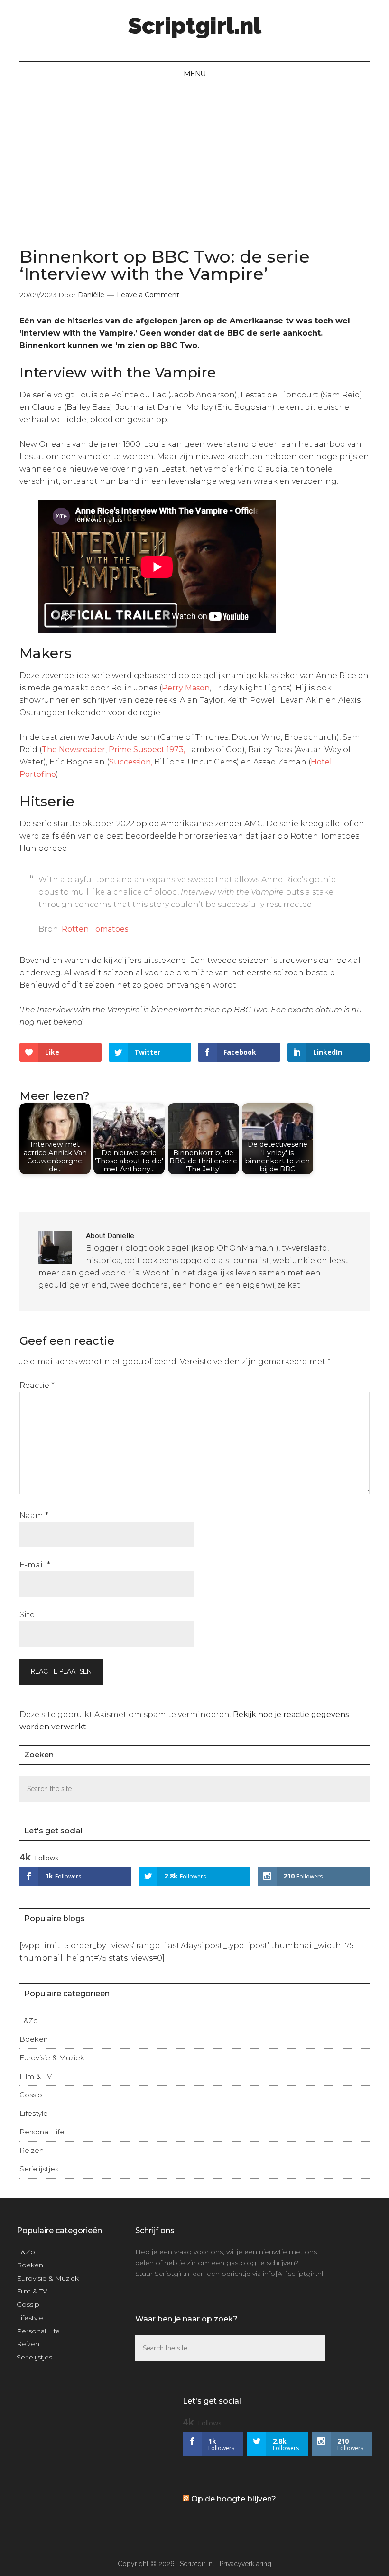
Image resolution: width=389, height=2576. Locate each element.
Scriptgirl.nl (195, 26)
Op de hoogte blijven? (234, 2499)
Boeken (34, 2039)
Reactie (37, 1385)
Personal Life (42, 2132)
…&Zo (29, 2021)
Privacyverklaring (245, 2564)
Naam (34, 1515)
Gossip (31, 2095)
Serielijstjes (39, 2169)
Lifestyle (34, 2113)
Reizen (32, 2150)
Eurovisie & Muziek (52, 2058)
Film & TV (36, 2076)
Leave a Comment (148, 295)
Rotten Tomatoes (95, 929)
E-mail (35, 1565)
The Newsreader (74, 750)
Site (27, 1615)
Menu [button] (195, 74)
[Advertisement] (194, 158)
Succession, (131, 762)
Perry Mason (186, 688)
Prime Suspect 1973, (147, 750)
